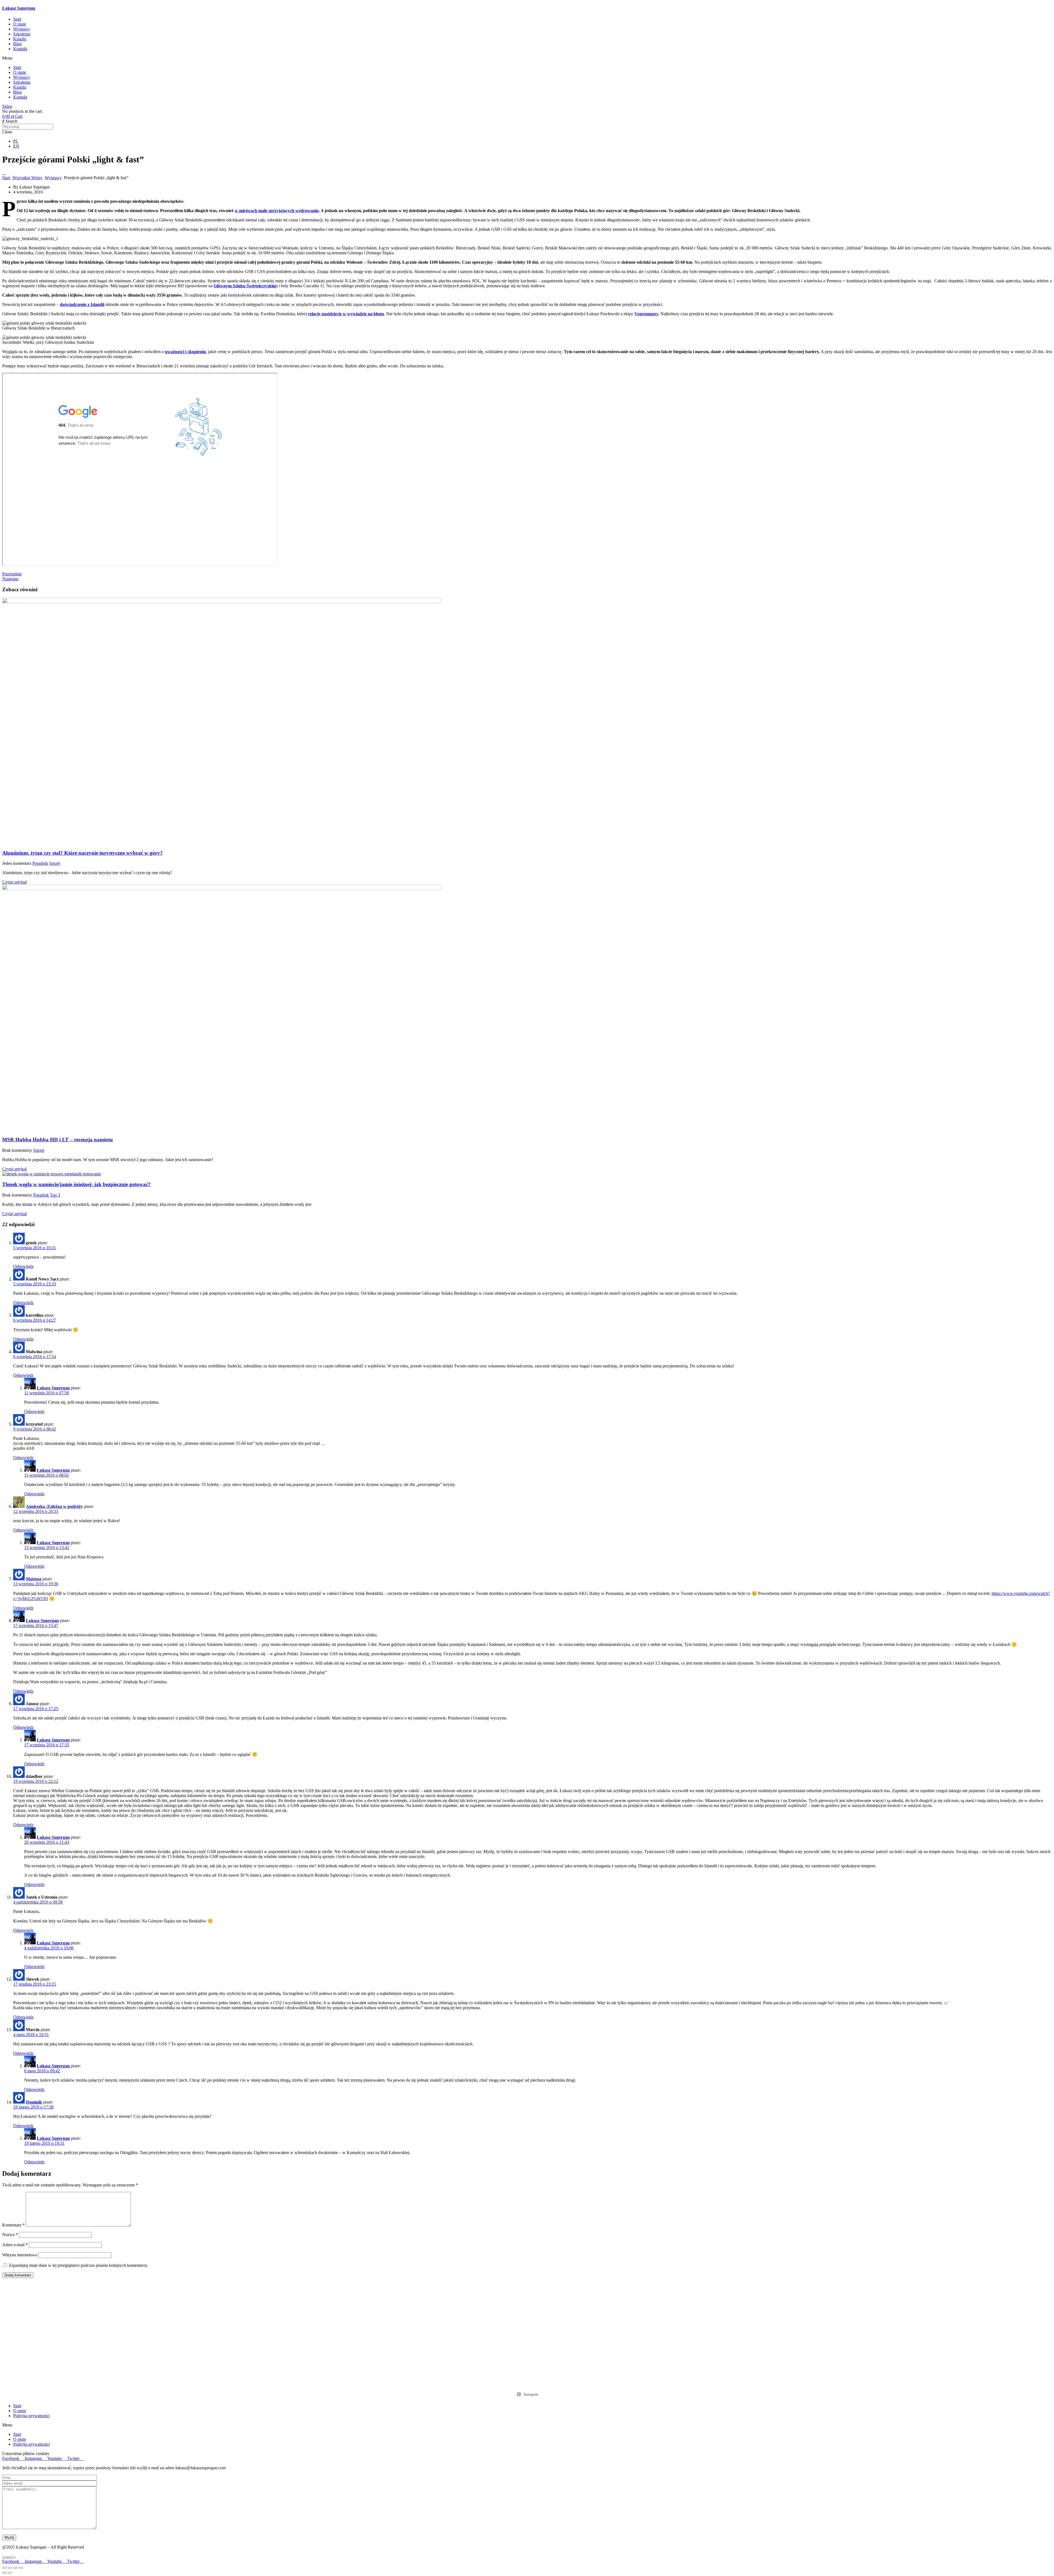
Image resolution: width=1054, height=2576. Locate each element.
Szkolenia (22, 34)
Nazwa (10, 2235)
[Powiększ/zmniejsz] (4, 2568)
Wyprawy (22, 29)
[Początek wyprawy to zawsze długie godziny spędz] (317, 2293)
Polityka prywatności (31, 2416)
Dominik (34, 2102)
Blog (17, 44)
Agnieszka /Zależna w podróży (54, 1506)
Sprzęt (55, 863)
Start (17, 19)
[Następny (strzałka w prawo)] (10, 2573)
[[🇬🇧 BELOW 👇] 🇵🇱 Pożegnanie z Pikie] (947, 2328)
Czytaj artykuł (14, 882)
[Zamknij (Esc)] (21, 2568)
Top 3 (55, 1195)
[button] (527, 58)
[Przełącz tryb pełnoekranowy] (10, 2568)
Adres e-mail (15, 2245)
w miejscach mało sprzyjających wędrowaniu (277, 211)
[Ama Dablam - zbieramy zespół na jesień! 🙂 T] (737, 2301)
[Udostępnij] (15, 2568)
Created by (9, 2557)
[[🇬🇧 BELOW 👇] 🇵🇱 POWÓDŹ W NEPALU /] (107, 2330)
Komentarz (13, 2225)
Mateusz (34, 1579)
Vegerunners (646, 314)
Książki (20, 39)
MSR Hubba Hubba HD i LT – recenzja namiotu (58, 1140)
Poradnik (40, 863)
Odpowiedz (23, 1266)
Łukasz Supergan (19, 8)
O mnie (20, 24)
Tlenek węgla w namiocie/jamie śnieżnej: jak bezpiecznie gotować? (76, 1184)
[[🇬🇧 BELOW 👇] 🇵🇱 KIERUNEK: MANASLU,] (527, 2335)
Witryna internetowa (20, 2255)
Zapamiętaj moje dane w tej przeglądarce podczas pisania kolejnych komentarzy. (79, 2265)
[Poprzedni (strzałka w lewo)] (4, 2573)
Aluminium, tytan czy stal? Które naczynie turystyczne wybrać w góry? (82, 853)
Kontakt (20, 49)
